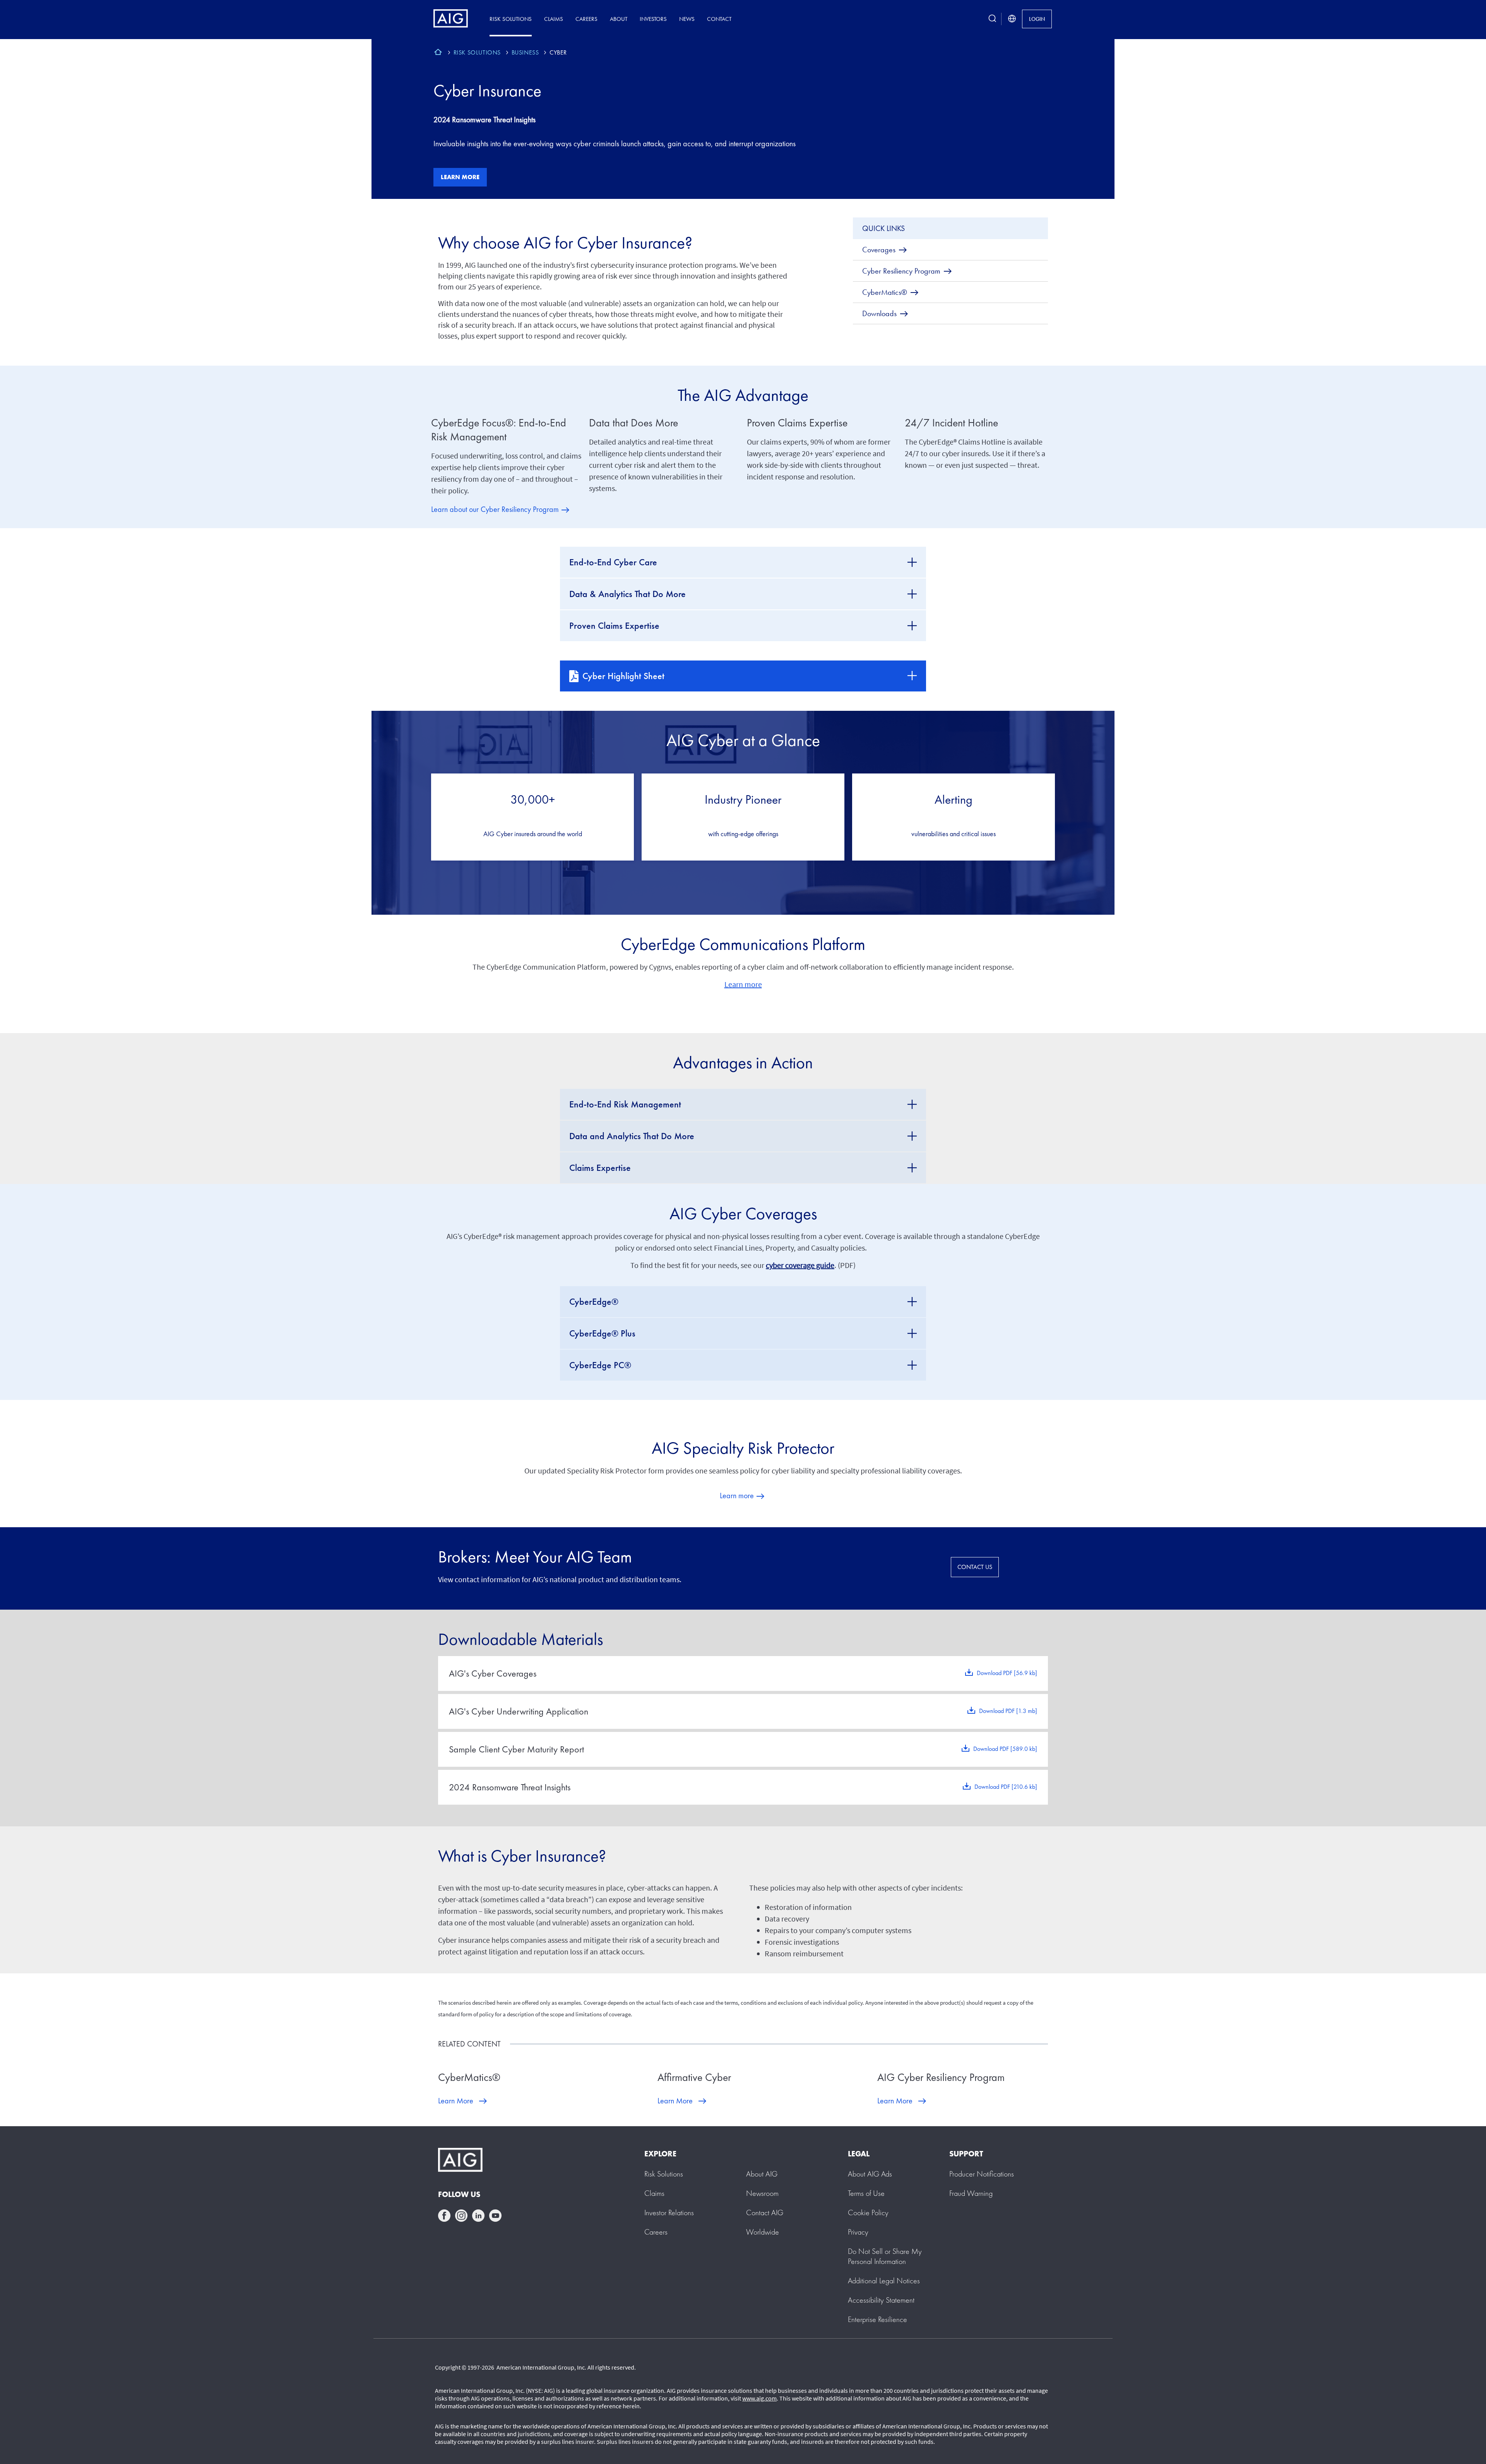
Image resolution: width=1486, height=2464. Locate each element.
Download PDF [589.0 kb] (1005, 1749)
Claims (554, 19)
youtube (495, 2216)
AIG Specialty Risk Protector (743, 1448)
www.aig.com (759, 2398)
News (687, 19)
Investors (653, 19)
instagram (461, 2216)
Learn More (456, 2101)
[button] (885, 2256)
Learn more (460, 177)
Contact (719, 19)
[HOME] (438, 53)
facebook (444, 2216)
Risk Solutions (511, 19)
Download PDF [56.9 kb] (1007, 1673)
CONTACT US (975, 1567)
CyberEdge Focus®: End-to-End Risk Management (499, 430)
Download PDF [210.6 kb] (1006, 1787)
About (619, 19)
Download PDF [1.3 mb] (1008, 1711)
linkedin (478, 2216)
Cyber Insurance (487, 91)
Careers (586, 19)
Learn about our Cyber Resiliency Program (495, 509)
